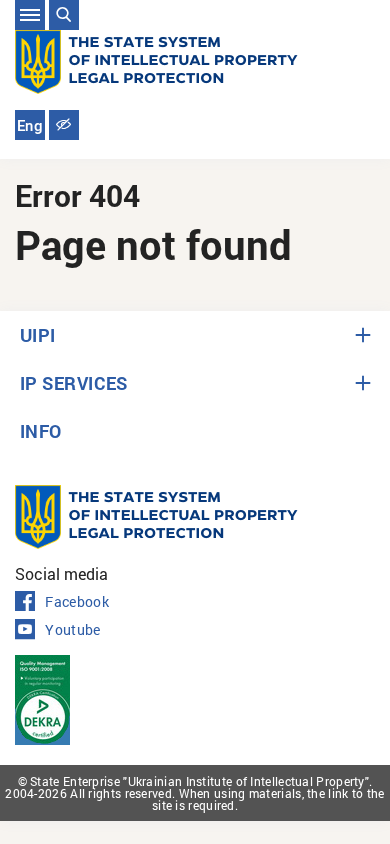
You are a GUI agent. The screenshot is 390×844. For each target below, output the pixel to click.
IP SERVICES (74, 383)
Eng (30, 126)
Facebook (77, 602)
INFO (41, 431)
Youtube (72, 630)
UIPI (38, 335)
